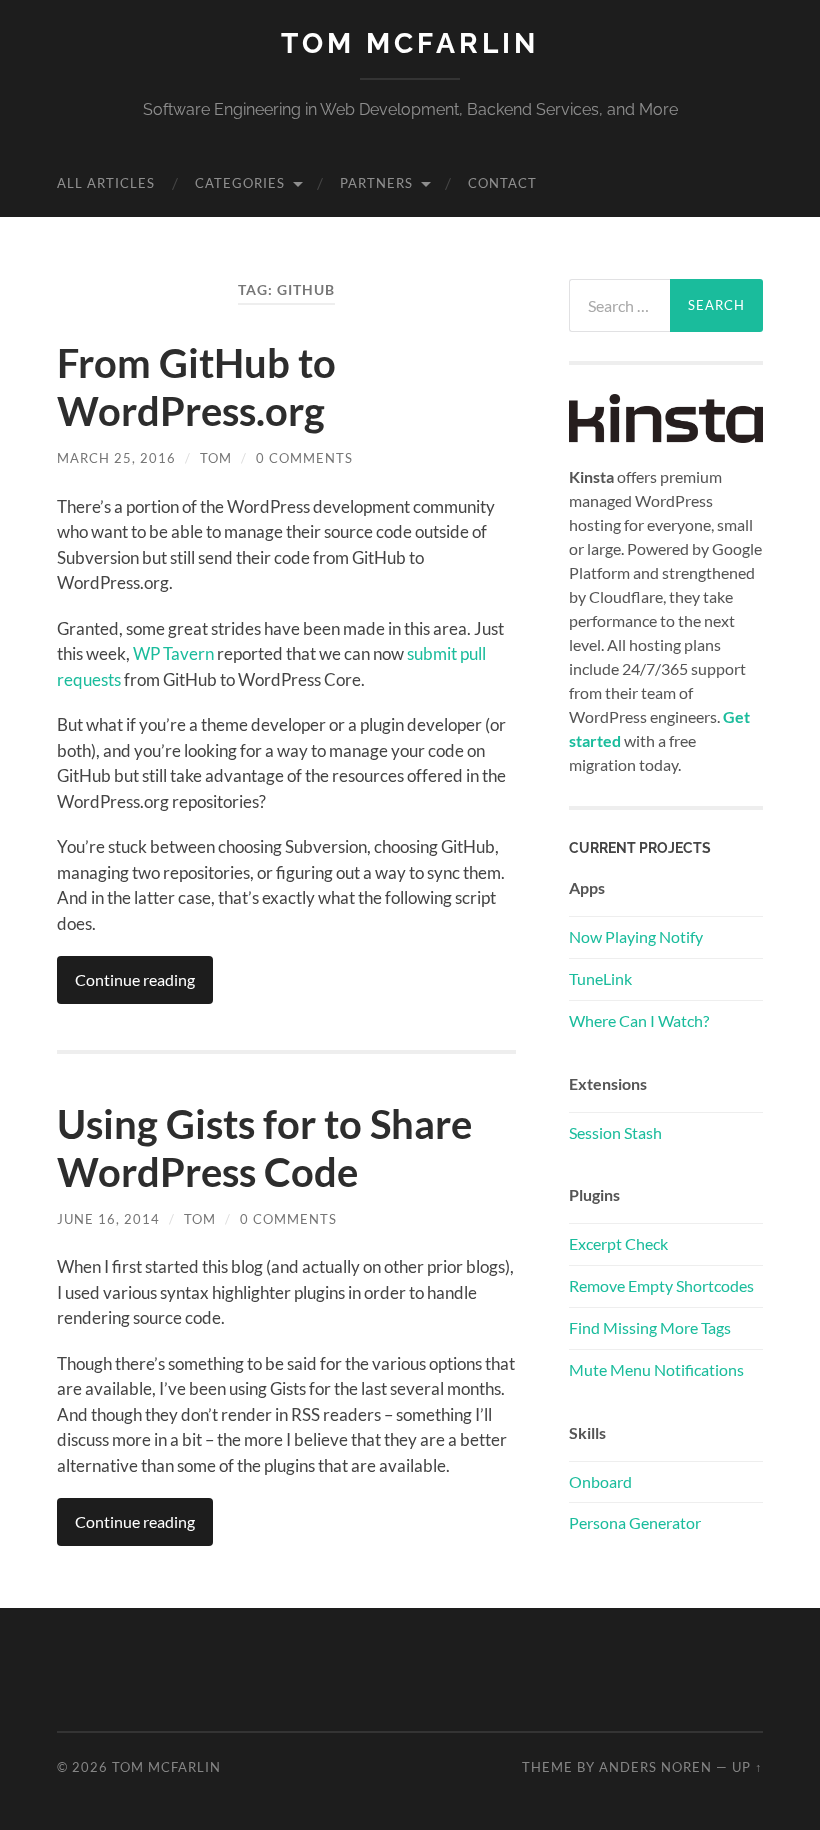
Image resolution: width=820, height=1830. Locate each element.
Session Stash (615, 1132)
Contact (502, 183)
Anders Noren (655, 1767)
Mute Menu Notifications (656, 1369)
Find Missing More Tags (650, 1327)
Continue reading (135, 979)
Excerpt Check (618, 1243)
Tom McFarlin (410, 43)
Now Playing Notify (636, 936)
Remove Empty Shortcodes (661, 1285)
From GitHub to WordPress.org (196, 387)
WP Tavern (173, 653)
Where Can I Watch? (639, 1020)
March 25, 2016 (116, 458)
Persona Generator (635, 1522)
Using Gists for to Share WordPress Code (264, 1148)
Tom (216, 458)
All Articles (106, 183)
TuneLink (600, 978)
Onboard (600, 1481)
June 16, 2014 (108, 1219)
